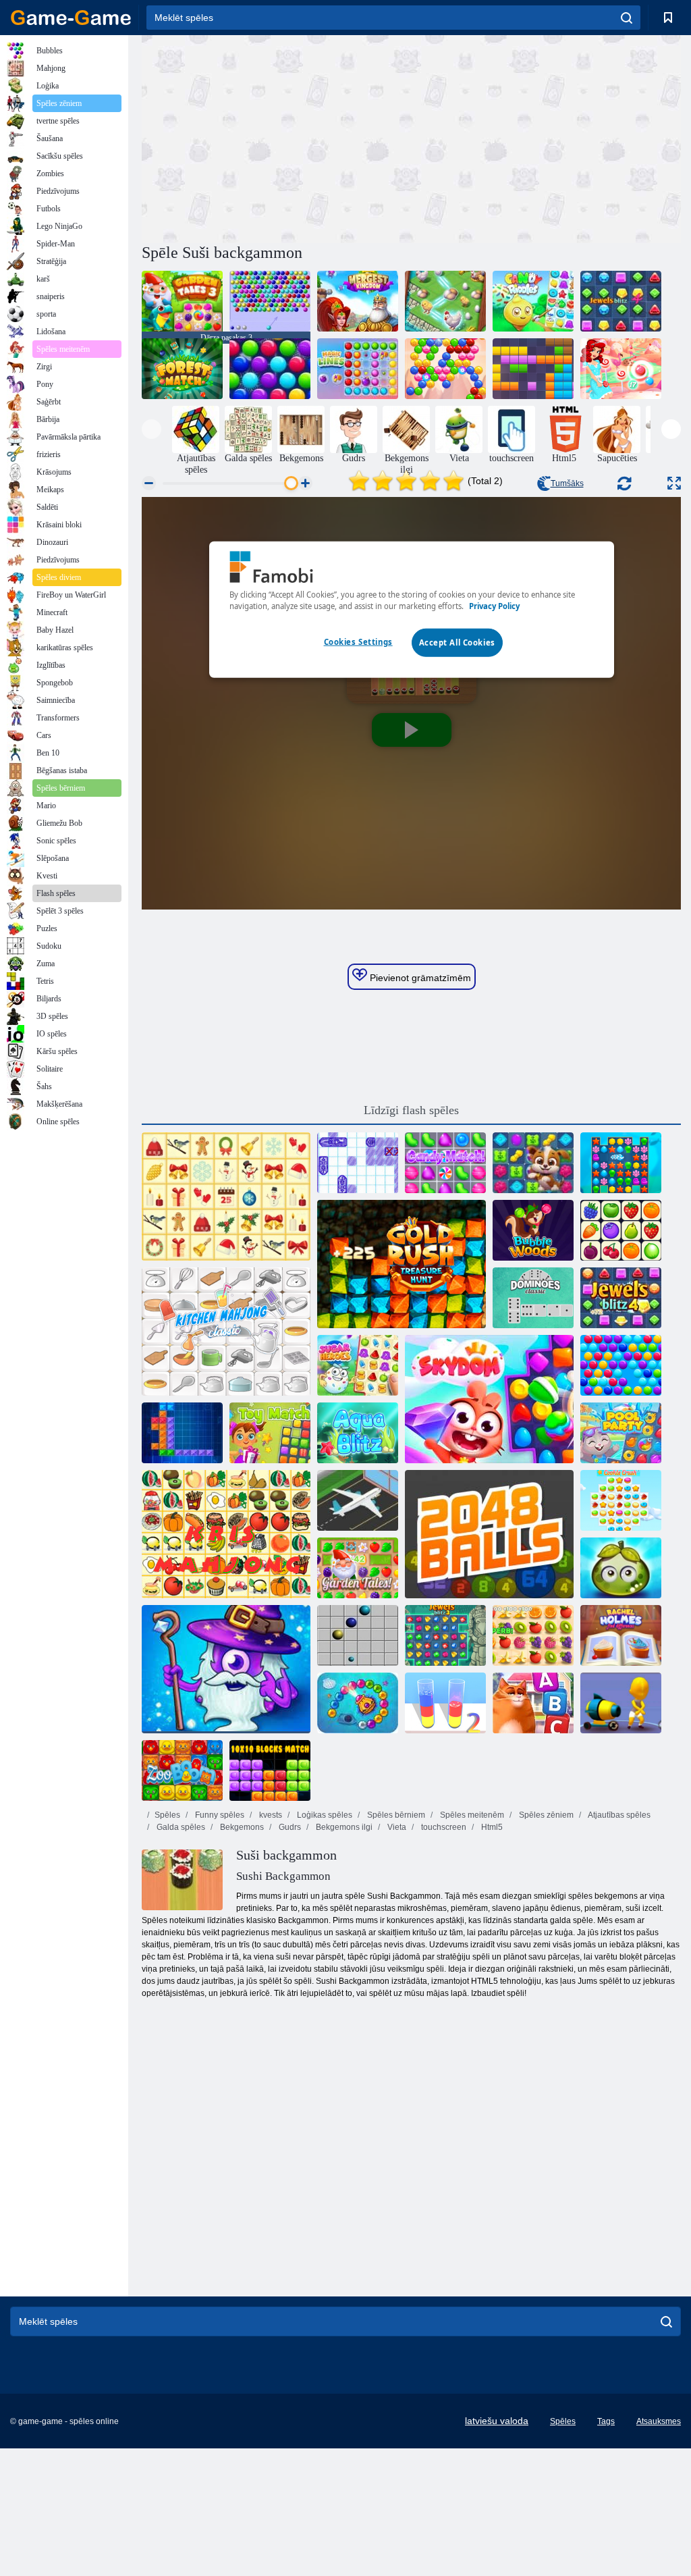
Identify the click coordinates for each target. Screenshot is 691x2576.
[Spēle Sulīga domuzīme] (533, 1635)
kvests (270, 1815)
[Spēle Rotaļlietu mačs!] (270, 1433)
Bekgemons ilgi (343, 1827)
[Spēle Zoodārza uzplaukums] (182, 1770)
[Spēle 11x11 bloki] (533, 369)
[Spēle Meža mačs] (182, 369)
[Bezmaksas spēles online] (71, 18)
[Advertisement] (277, 137)
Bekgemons (241, 1827)
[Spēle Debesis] (489, 1399)
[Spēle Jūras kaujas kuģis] (358, 1163)
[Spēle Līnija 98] (358, 1635)
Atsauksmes (659, 2421)
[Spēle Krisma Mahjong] (226, 1197)
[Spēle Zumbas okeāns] (358, 1703)
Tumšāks (567, 483)
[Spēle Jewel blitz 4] (621, 1298)
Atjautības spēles (618, 1815)
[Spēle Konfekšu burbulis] (621, 369)
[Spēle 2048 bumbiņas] (489, 1534)
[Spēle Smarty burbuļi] (621, 1365)
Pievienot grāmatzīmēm (419, 978)
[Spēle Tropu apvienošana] (445, 301)
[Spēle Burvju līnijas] (358, 369)
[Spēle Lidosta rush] (358, 1500)
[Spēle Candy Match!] (445, 1163)
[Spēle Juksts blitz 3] (445, 1635)
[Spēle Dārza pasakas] (358, 1568)
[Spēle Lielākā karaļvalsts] (358, 301)
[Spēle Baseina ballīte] (621, 1433)
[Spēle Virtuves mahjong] (226, 1332)
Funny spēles (219, 1815)
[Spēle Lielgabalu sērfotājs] (621, 1703)
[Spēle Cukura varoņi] (358, 1365)
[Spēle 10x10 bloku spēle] (270, 1770)
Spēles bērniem (395, 1815)
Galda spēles (180, 1827)
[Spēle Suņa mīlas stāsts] (533, 1163)
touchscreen (443, 1827)
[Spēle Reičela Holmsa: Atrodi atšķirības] (621, 1635)
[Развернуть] (674, 483)
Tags (606, 2421)
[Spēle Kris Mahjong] (226, 1534)
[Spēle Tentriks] (182, 1433)
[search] (627, 18)
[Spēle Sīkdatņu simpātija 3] (621, 1500)
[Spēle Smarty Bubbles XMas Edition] (270, 369)
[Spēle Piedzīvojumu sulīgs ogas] (621, 1568)
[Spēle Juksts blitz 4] (621, 301)
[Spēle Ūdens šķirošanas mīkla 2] (445, 1703)
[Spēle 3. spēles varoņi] (226, 1669)
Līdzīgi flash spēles (411, 1110)
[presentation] (151, 429)
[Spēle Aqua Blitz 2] (621, 1163)
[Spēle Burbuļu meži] (533, 1230)
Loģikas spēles (324, 1815)
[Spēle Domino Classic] (533, 1298)
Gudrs (289, 1827)
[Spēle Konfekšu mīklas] (533, 301)
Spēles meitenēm (471, 1815)
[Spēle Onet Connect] (621, 1230)
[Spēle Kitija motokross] (533, 1703)
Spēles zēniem (545, 1815)
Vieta (396, 1827)
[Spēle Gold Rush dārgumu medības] (402, 1264)
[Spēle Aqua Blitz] (358, 1433)
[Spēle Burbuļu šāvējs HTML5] (270, 301)
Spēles (167, 1815)
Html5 (491, 1827)
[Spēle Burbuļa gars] (445, 369)
